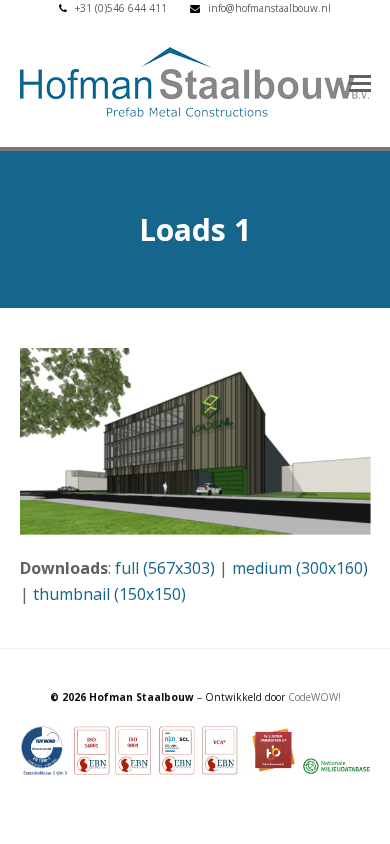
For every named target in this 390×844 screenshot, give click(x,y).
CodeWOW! (314, 697)
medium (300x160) (300, 568)
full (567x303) (165, 568)
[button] (360, 82)
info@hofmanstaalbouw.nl (269, 8)
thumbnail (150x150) (109, 594)
